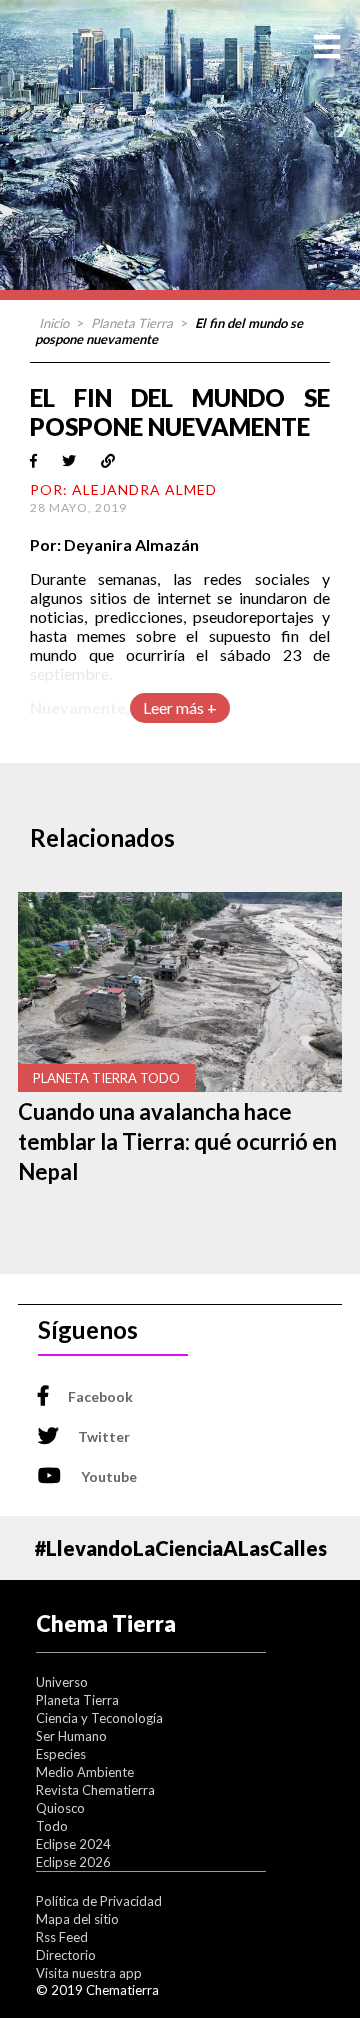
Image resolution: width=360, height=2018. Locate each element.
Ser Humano (71, 1736)
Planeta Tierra (132, 323)
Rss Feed (62, 1937)
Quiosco (60, 1808)
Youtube (109, 1476)
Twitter (104, 1436)
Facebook (100, 1396)
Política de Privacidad (99, 1901)
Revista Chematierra (95, 1790)
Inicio (54, 323)
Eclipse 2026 (73, 1862)
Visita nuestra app (89, 1973)
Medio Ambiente (85, 1772)
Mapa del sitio (77, 1919)
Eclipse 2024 (73, 1844)
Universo (62, 1682)
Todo (52, 1826)
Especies (61, 1754)
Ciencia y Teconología (99, 1718)
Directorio (66, 1955)
